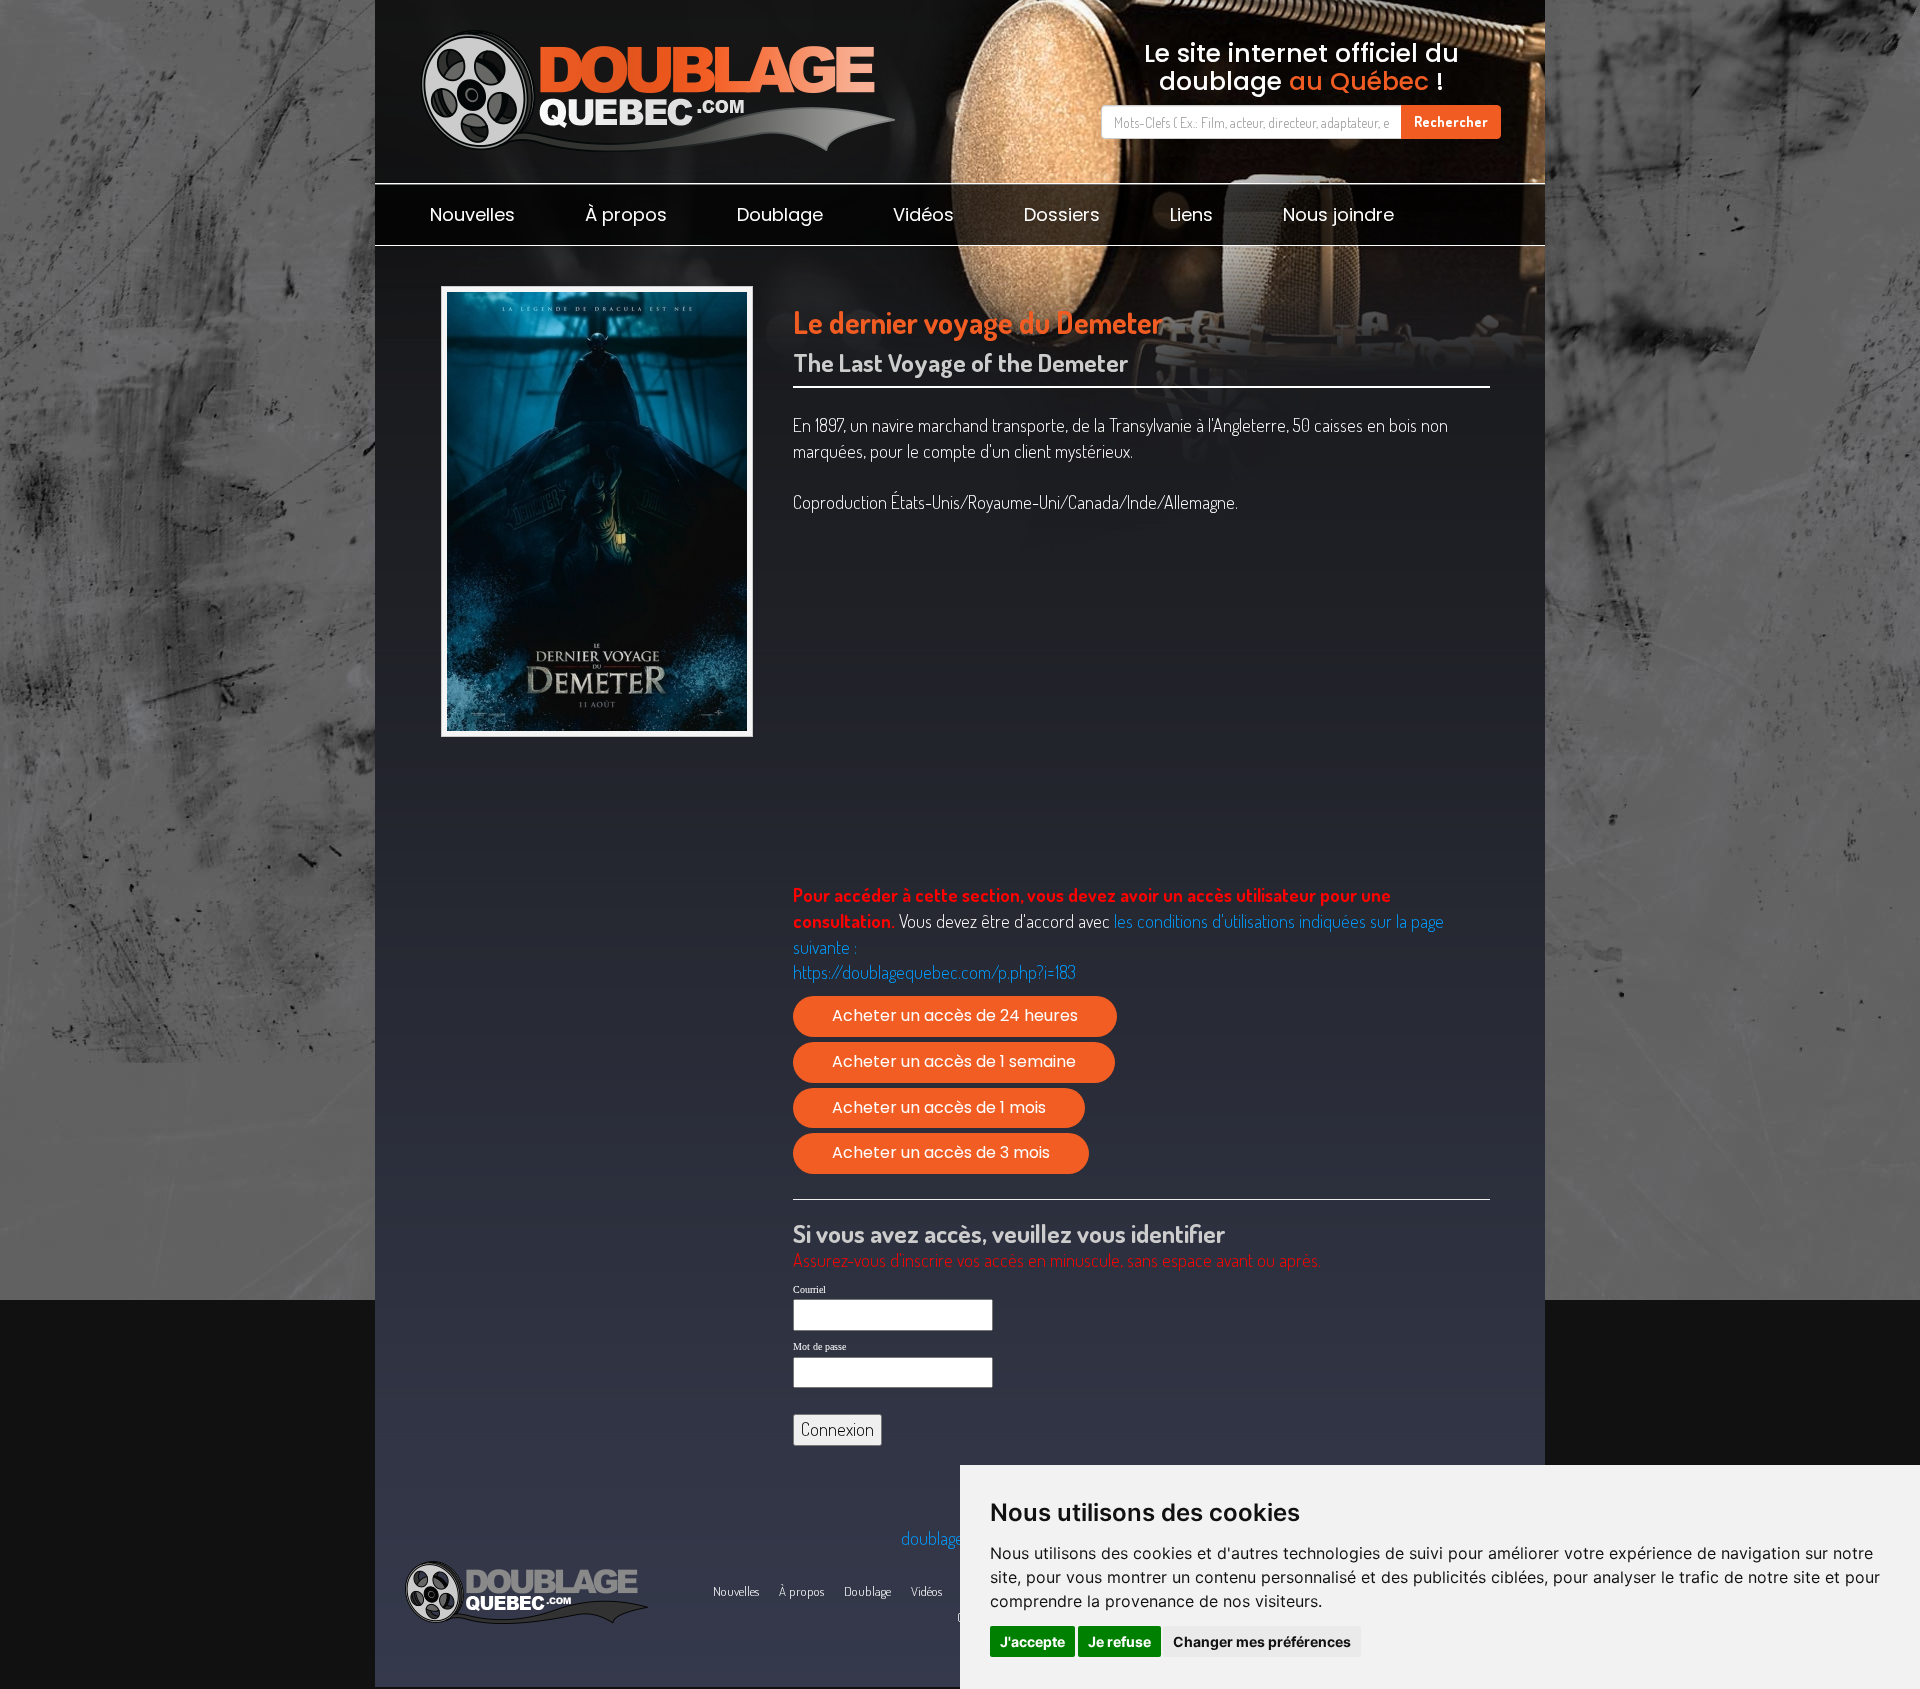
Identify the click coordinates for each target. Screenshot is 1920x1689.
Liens (1191, 214)
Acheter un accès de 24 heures (955, 1015)
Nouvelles (472, 214)
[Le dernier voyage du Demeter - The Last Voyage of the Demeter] (596, 511)
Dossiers (1062, 214)
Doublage (780, 214)
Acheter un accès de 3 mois (941, 1152)
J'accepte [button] (1032, 1641)
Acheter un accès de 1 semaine (954, 1061)
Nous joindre (1338, 214)
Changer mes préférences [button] (1262, 1641)
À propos (626, 214)
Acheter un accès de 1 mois (939, 1107)
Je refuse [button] (1119, 1641)
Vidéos (923, 214)
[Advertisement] (596, 901)
